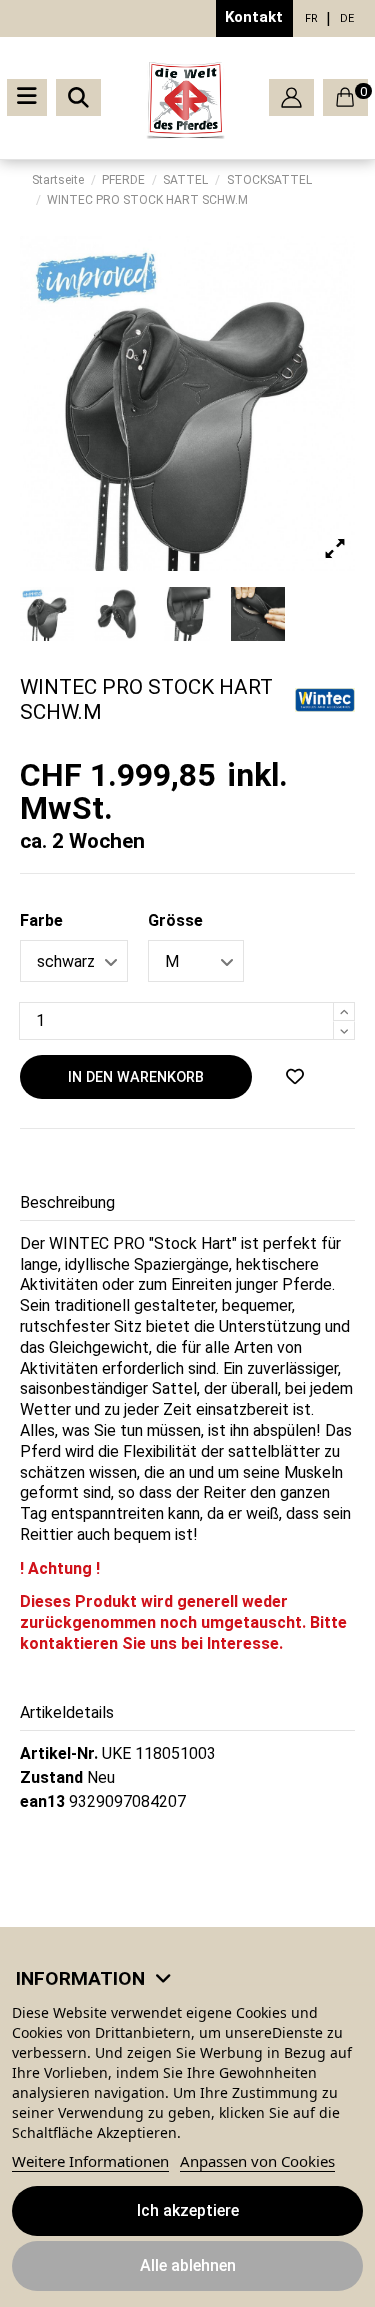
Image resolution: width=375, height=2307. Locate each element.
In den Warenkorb (136, 1077)
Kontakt (254, 17)
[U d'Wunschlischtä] (295, 1077)
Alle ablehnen (188, 2265)
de (347, 18)
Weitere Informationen (90, 2161)
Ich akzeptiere (188, 2210)
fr (311, 18)
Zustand (51, 1777)
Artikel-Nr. (59, 1753)
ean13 (42, 1801)
